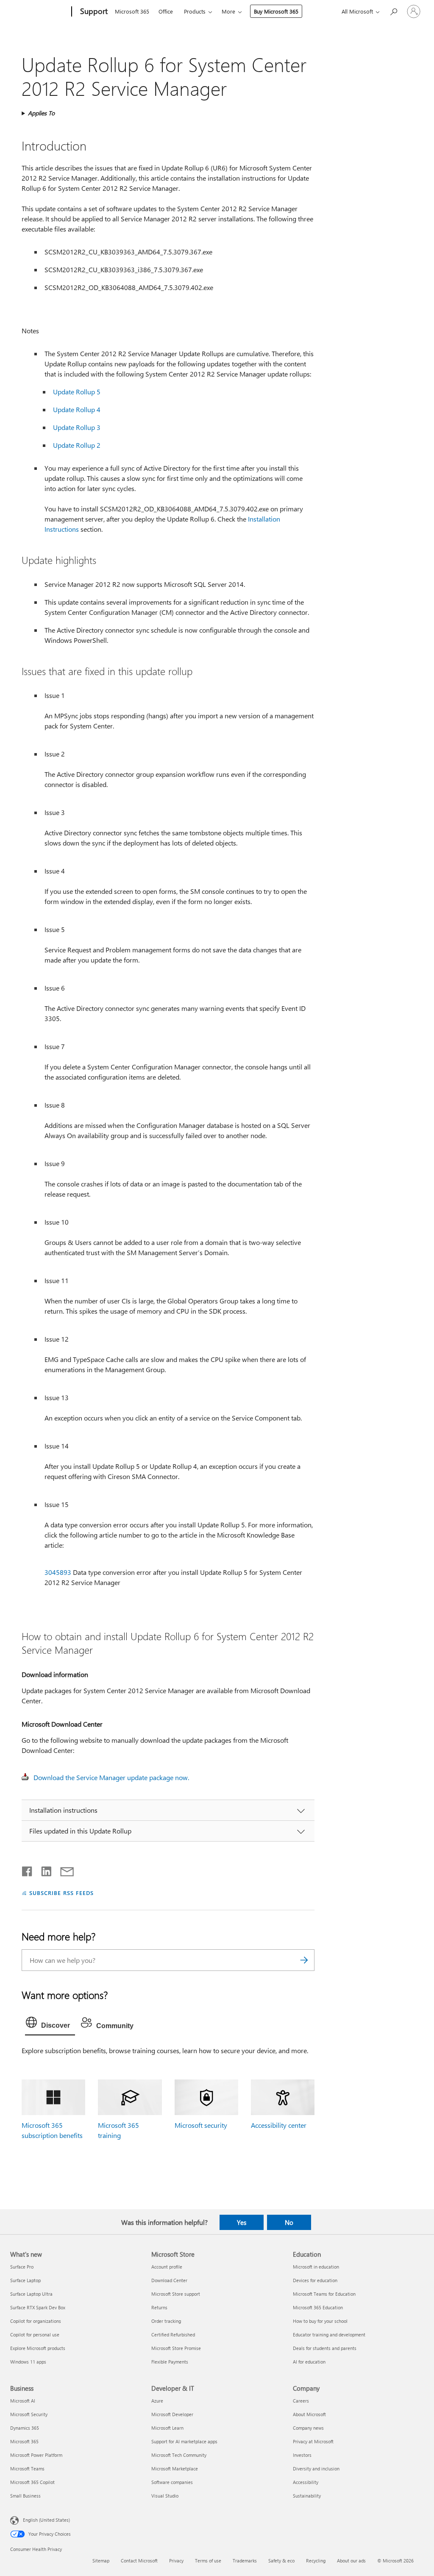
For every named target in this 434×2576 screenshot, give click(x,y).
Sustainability (307, 2496)
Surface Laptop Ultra (31, 2294)
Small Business (25, 2496)
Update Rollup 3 (77, 427)
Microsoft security (201, 2125)
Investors (302, 2455)
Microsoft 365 (132, 11)
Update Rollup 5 (77, 392)
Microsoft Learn (167, 2428)
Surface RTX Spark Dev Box (38, 2307)
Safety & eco (281, 2561)
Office (166, 11)
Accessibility (306, 2482)
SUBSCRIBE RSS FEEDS (61, 1893)
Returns (159, 2307)
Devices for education (315, 2280)
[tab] (50, 2024)
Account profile (167, 2267)
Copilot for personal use (35, 2335)
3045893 (58, 1572)
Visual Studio (165, 2496)
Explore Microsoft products (38, 2348)
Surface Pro (22, 2267)
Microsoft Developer (172, 2414)
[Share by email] (63, 1870)
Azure (157, 2401)
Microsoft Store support (176, 2294)
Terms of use (208, 2561)
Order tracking (166, 2321)
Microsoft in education (316, 2267)
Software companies (172, 2482)
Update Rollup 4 (77, 409)
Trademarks (245, 2561)
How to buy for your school (320, 2321)
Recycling (316, 2561)
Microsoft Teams (27, 2469)
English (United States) (46, 2520)
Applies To (41, 113)
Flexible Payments (170, 2362)
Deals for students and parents (325, 2348)
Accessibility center (279, 2125)
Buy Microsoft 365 (276, 11)
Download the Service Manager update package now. (111, 1777)
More (228, 11)
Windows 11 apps (28, 2362)
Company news (308, 2428)
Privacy (176, 2561)
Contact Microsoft (139, 2561)
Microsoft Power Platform (36, 2455)
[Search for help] (393, 11)
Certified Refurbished (173, 2335)
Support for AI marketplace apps (184, 2441)
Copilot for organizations (36, 2321)
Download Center (169, 2280)
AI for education (309, 2362)
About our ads (351, 2561)
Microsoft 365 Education (318, 2307)
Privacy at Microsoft (313, 2441)
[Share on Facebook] (28, 1870)
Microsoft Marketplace (175, 2469)
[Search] (304, 1960)
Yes (242, 2222)
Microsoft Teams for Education (324, 2294)
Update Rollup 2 (77, 445)
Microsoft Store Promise (176, 2348)
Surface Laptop (25, 2280)
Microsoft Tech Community (179, 2455)
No (289, 2222)
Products (195, 11)
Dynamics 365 (25, 2428)
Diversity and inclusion (316, 2469)
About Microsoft (309, 2414)
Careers (301, 2401)
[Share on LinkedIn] (43, 1870)
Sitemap (101, 2561)
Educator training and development (329, 2335)
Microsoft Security (29, 2414)
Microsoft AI (23, 2401)
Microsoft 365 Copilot (32, 2482)
